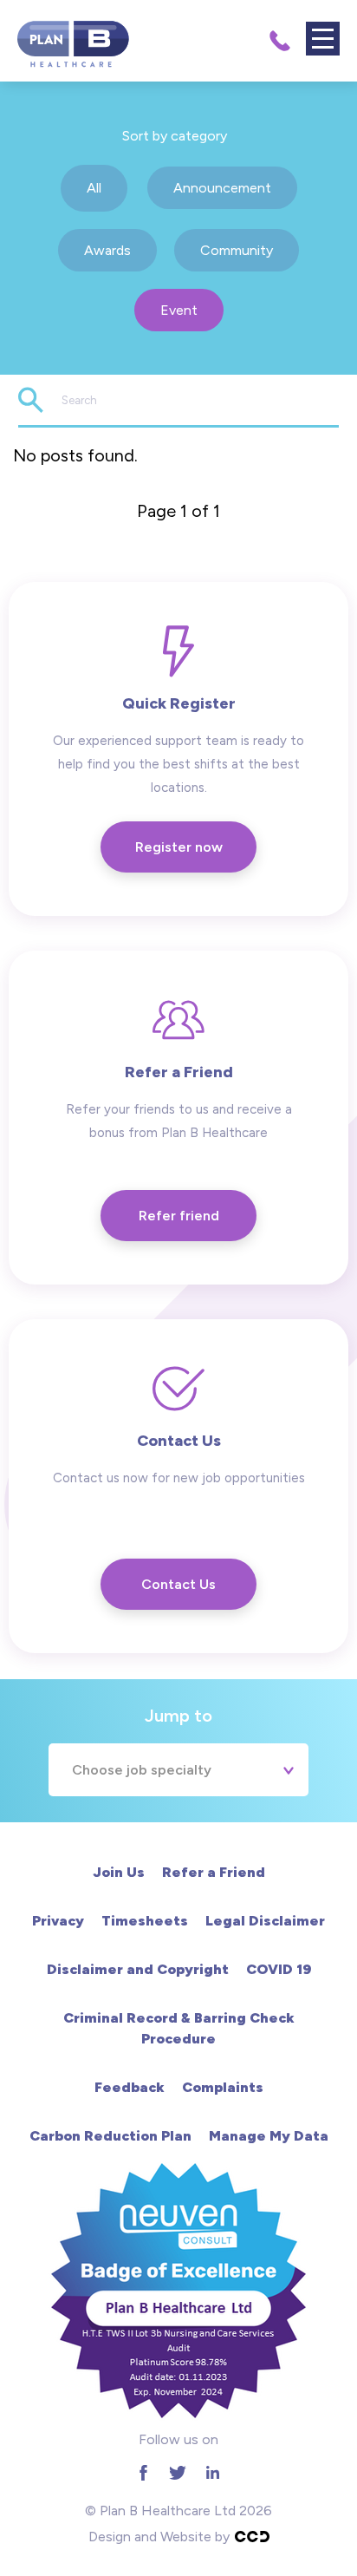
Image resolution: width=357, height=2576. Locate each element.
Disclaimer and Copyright (138, 1969)
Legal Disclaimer (265, 1921)
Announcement (222, 188)
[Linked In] (212, 2472)
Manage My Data (269, 2136)
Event (179, 310)
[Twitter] (178, 2472)
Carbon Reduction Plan (110, 2136)
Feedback (130, 2087)
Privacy (58, 1921)
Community (237, 250)
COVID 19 (279, 1969)
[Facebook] (143, 2472)
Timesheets (145, 1921)
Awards (107, 250)
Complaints (223, 2087)
